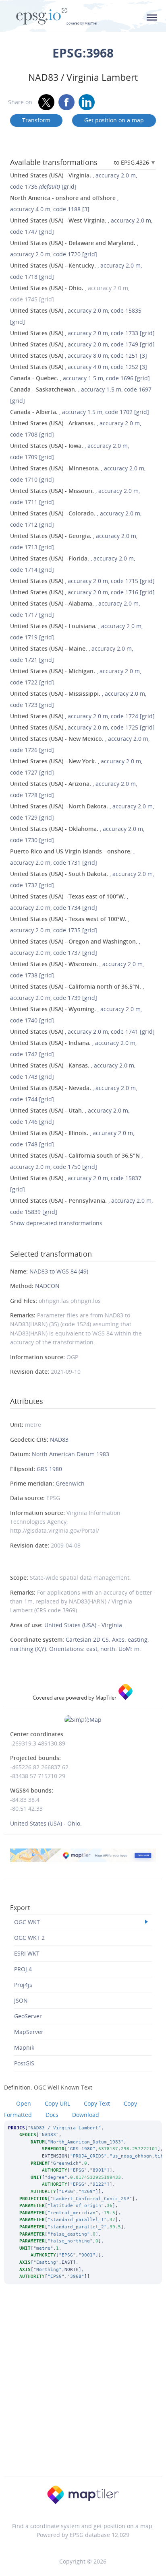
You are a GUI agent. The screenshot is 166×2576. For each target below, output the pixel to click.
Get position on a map (114, 120)
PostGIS (24, 2063)
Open (24, 2103)
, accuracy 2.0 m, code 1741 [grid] (82, 1031)
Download (86, 2115)
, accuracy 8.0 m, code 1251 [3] (79, 355)
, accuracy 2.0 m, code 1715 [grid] (82, 581)
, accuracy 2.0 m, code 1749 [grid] (82, 344)
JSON (21, 2000)
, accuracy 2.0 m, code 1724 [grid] (82, 716)
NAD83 (59, 1439)
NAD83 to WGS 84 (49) (59, 1271)
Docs (52, 2115)
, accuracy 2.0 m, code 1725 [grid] (82, 727)
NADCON (47, 1286)
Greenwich (70, 1483)
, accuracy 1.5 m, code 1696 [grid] (80, 378)
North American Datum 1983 (71, 1454)
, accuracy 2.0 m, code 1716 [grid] (82, 592)
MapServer (29, 2032)
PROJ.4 (23, 1969)
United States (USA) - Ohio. (46, 1823)
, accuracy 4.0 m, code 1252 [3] (79, 367)
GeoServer (28, 2016)
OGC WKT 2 (29, 1938)
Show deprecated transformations (56, 1223)
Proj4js (23, 1985)
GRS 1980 (49, 1469)
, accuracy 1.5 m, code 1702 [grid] (80, 412)
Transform (36, 120)
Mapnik (24, 2047)
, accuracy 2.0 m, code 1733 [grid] (82, 333)
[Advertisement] (83, 2391)
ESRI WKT (27, 1953)
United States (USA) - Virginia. (84, 1625)
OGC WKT (27, 1922)
